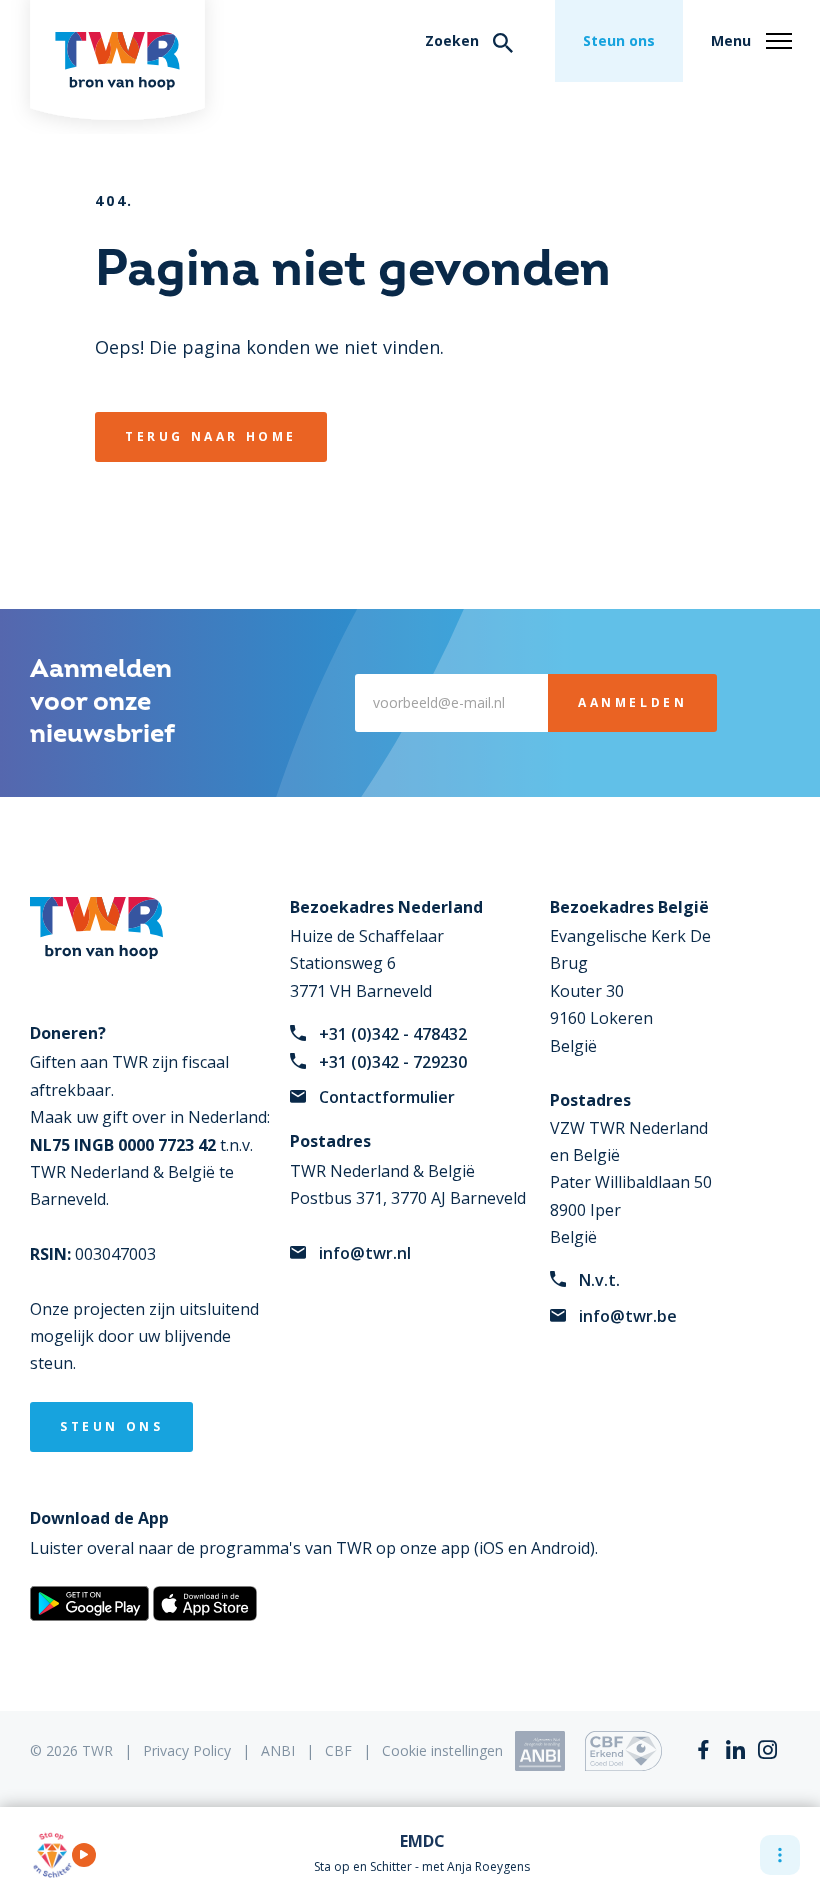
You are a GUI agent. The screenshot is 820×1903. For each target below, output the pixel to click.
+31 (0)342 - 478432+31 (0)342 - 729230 (393, 1047)
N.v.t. (599, 1280)
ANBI (278, 1750)
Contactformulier (387, 1097)
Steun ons (619, 40)
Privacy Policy (187, 1750)
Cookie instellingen (442, 1750)
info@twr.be (628, 1316)
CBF (338, 1750)
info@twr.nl (365, 1253)
